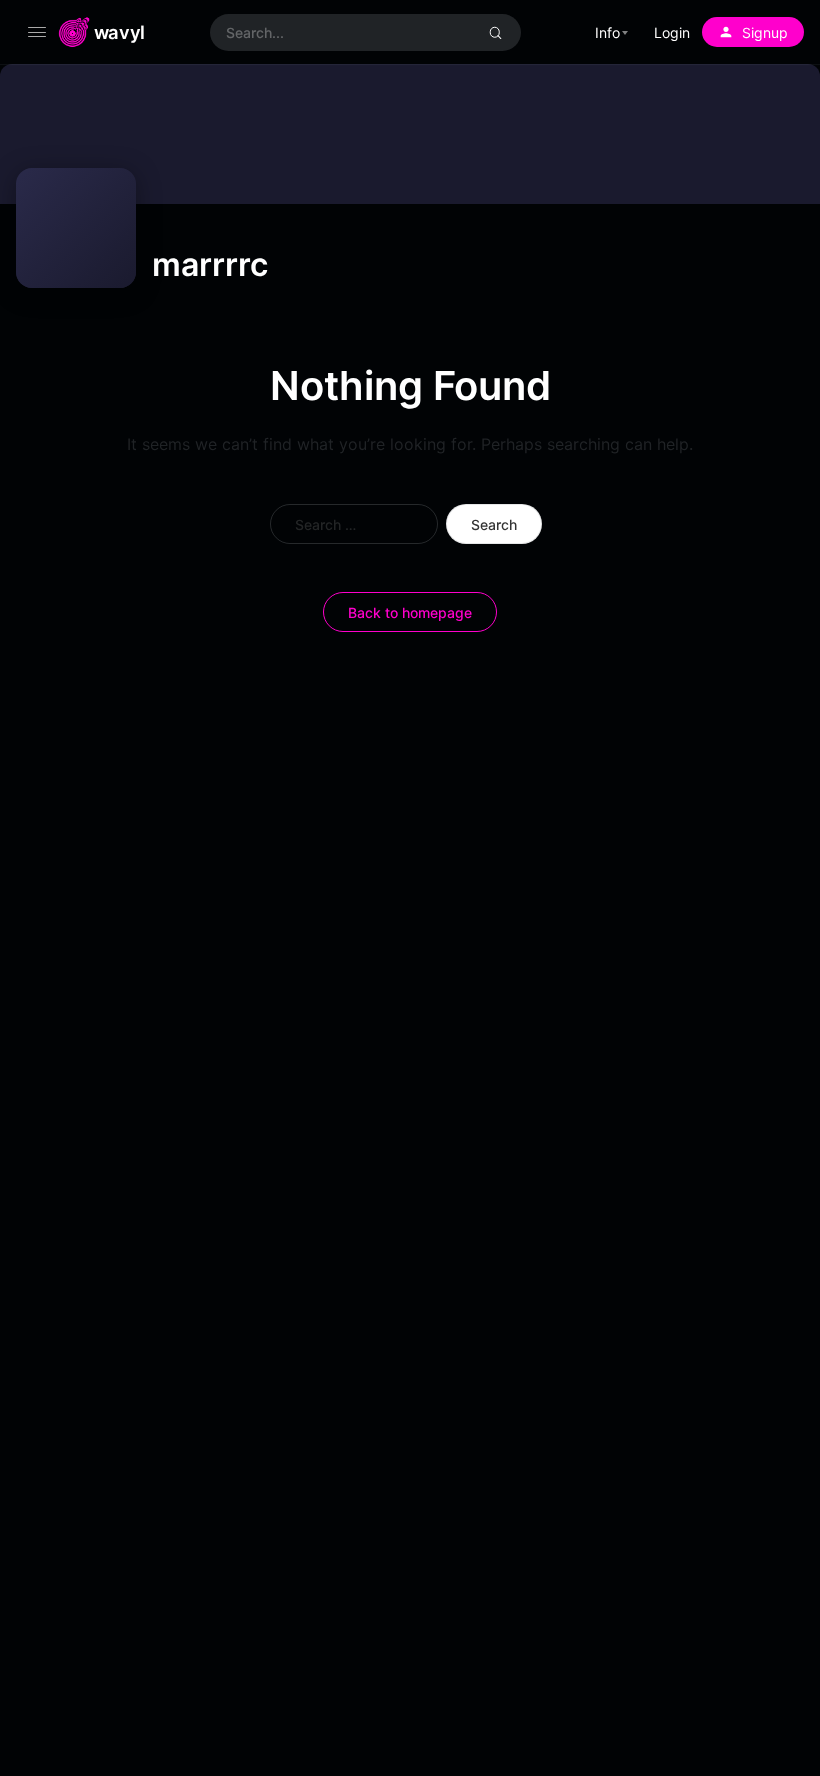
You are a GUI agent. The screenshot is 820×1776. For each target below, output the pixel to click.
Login (672, 32)
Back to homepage (410, 612)
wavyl (119, 32)
